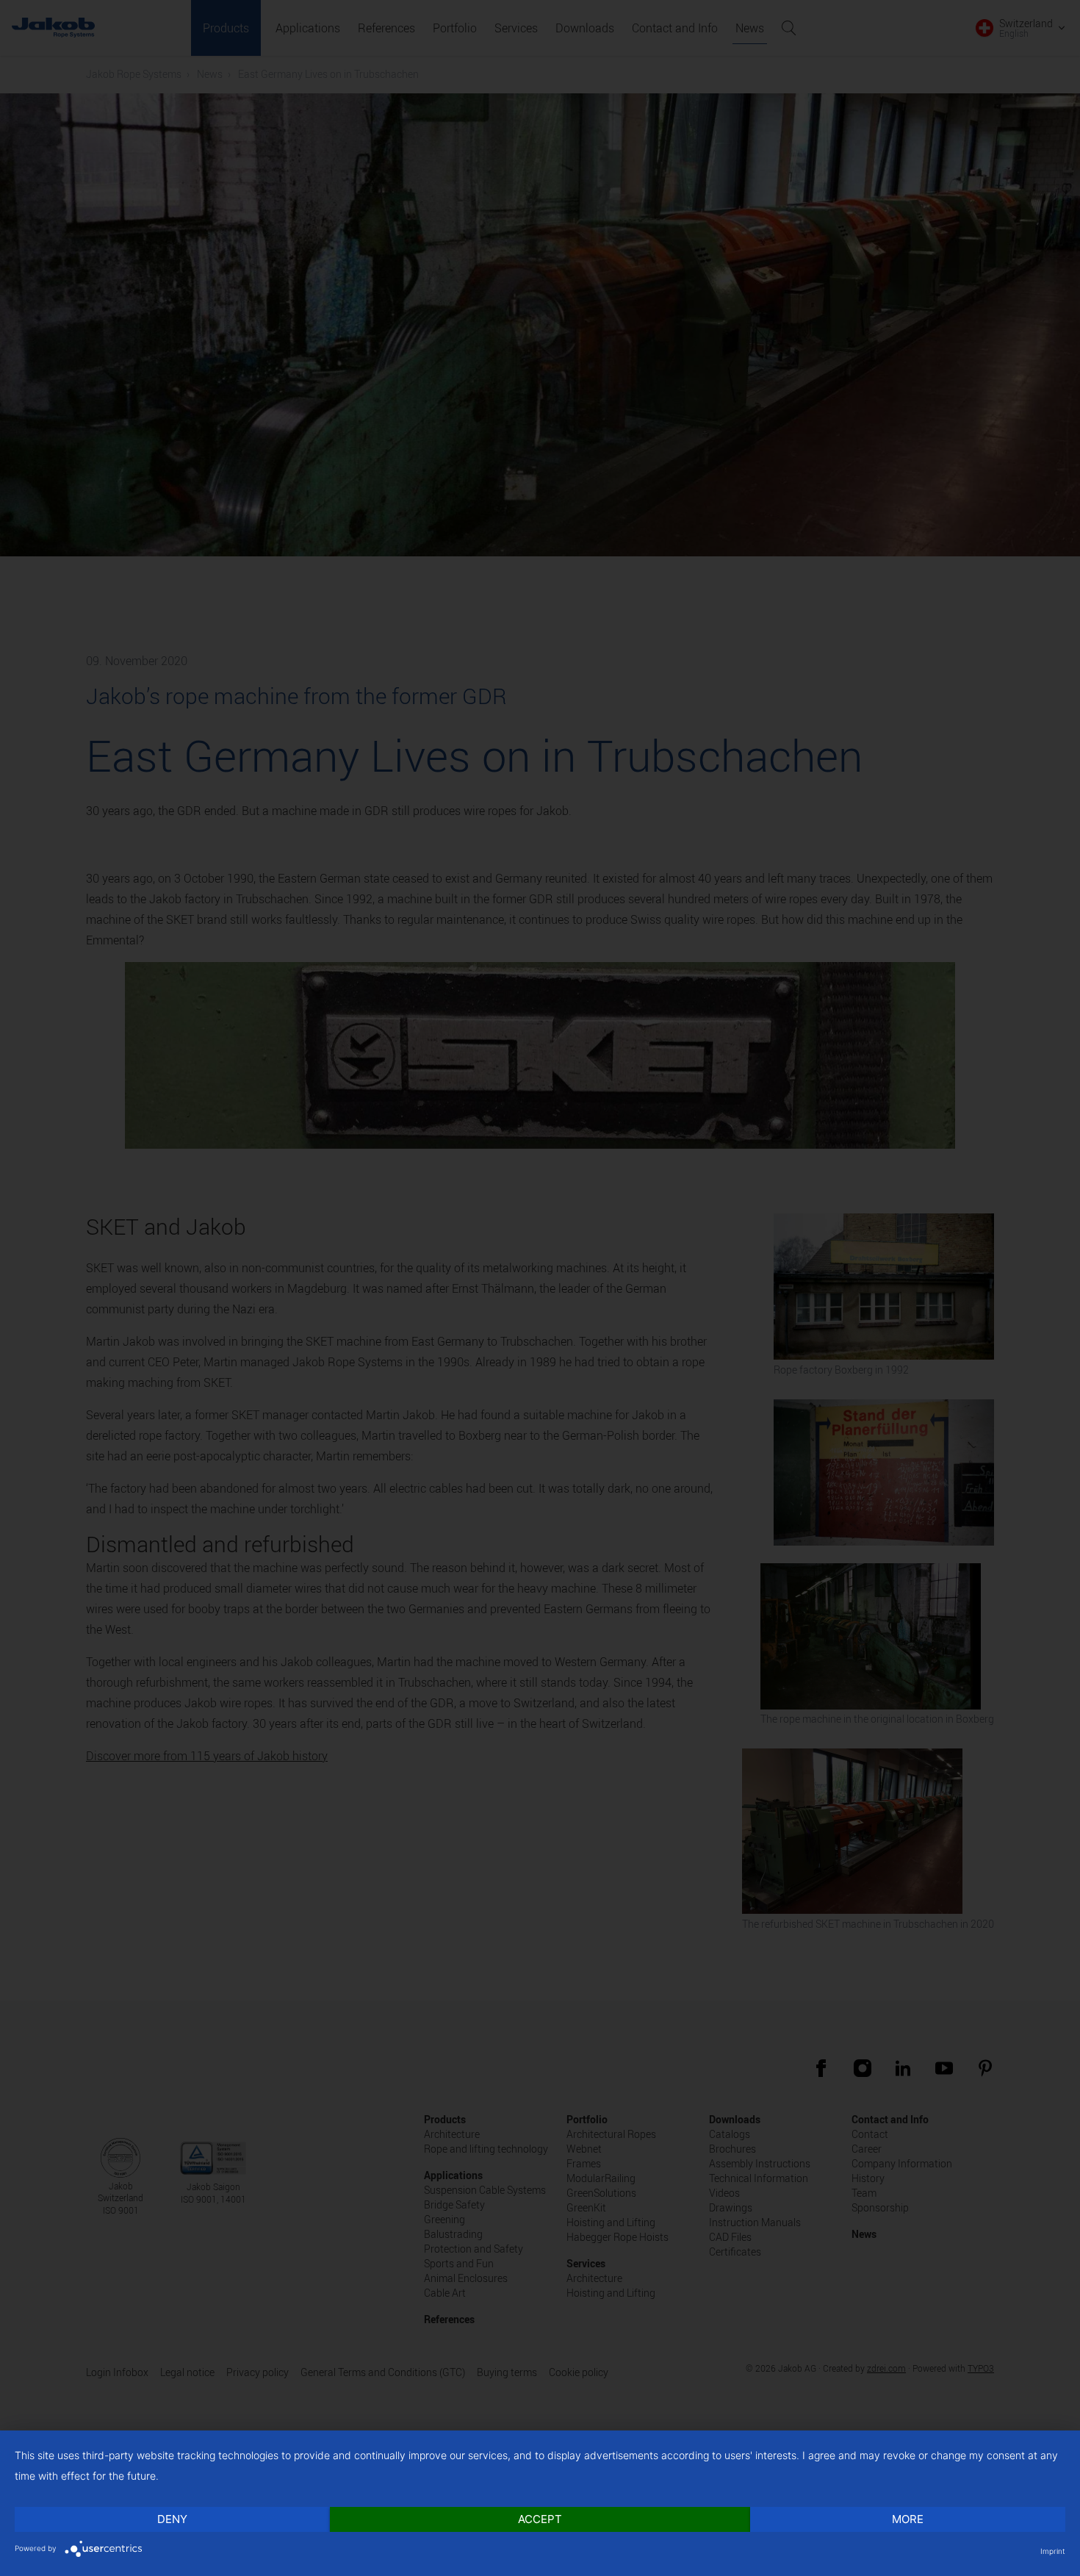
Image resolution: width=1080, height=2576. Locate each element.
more (908, 2519)
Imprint (1053, 2551)
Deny (172, 2519)
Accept (540, 2519)
